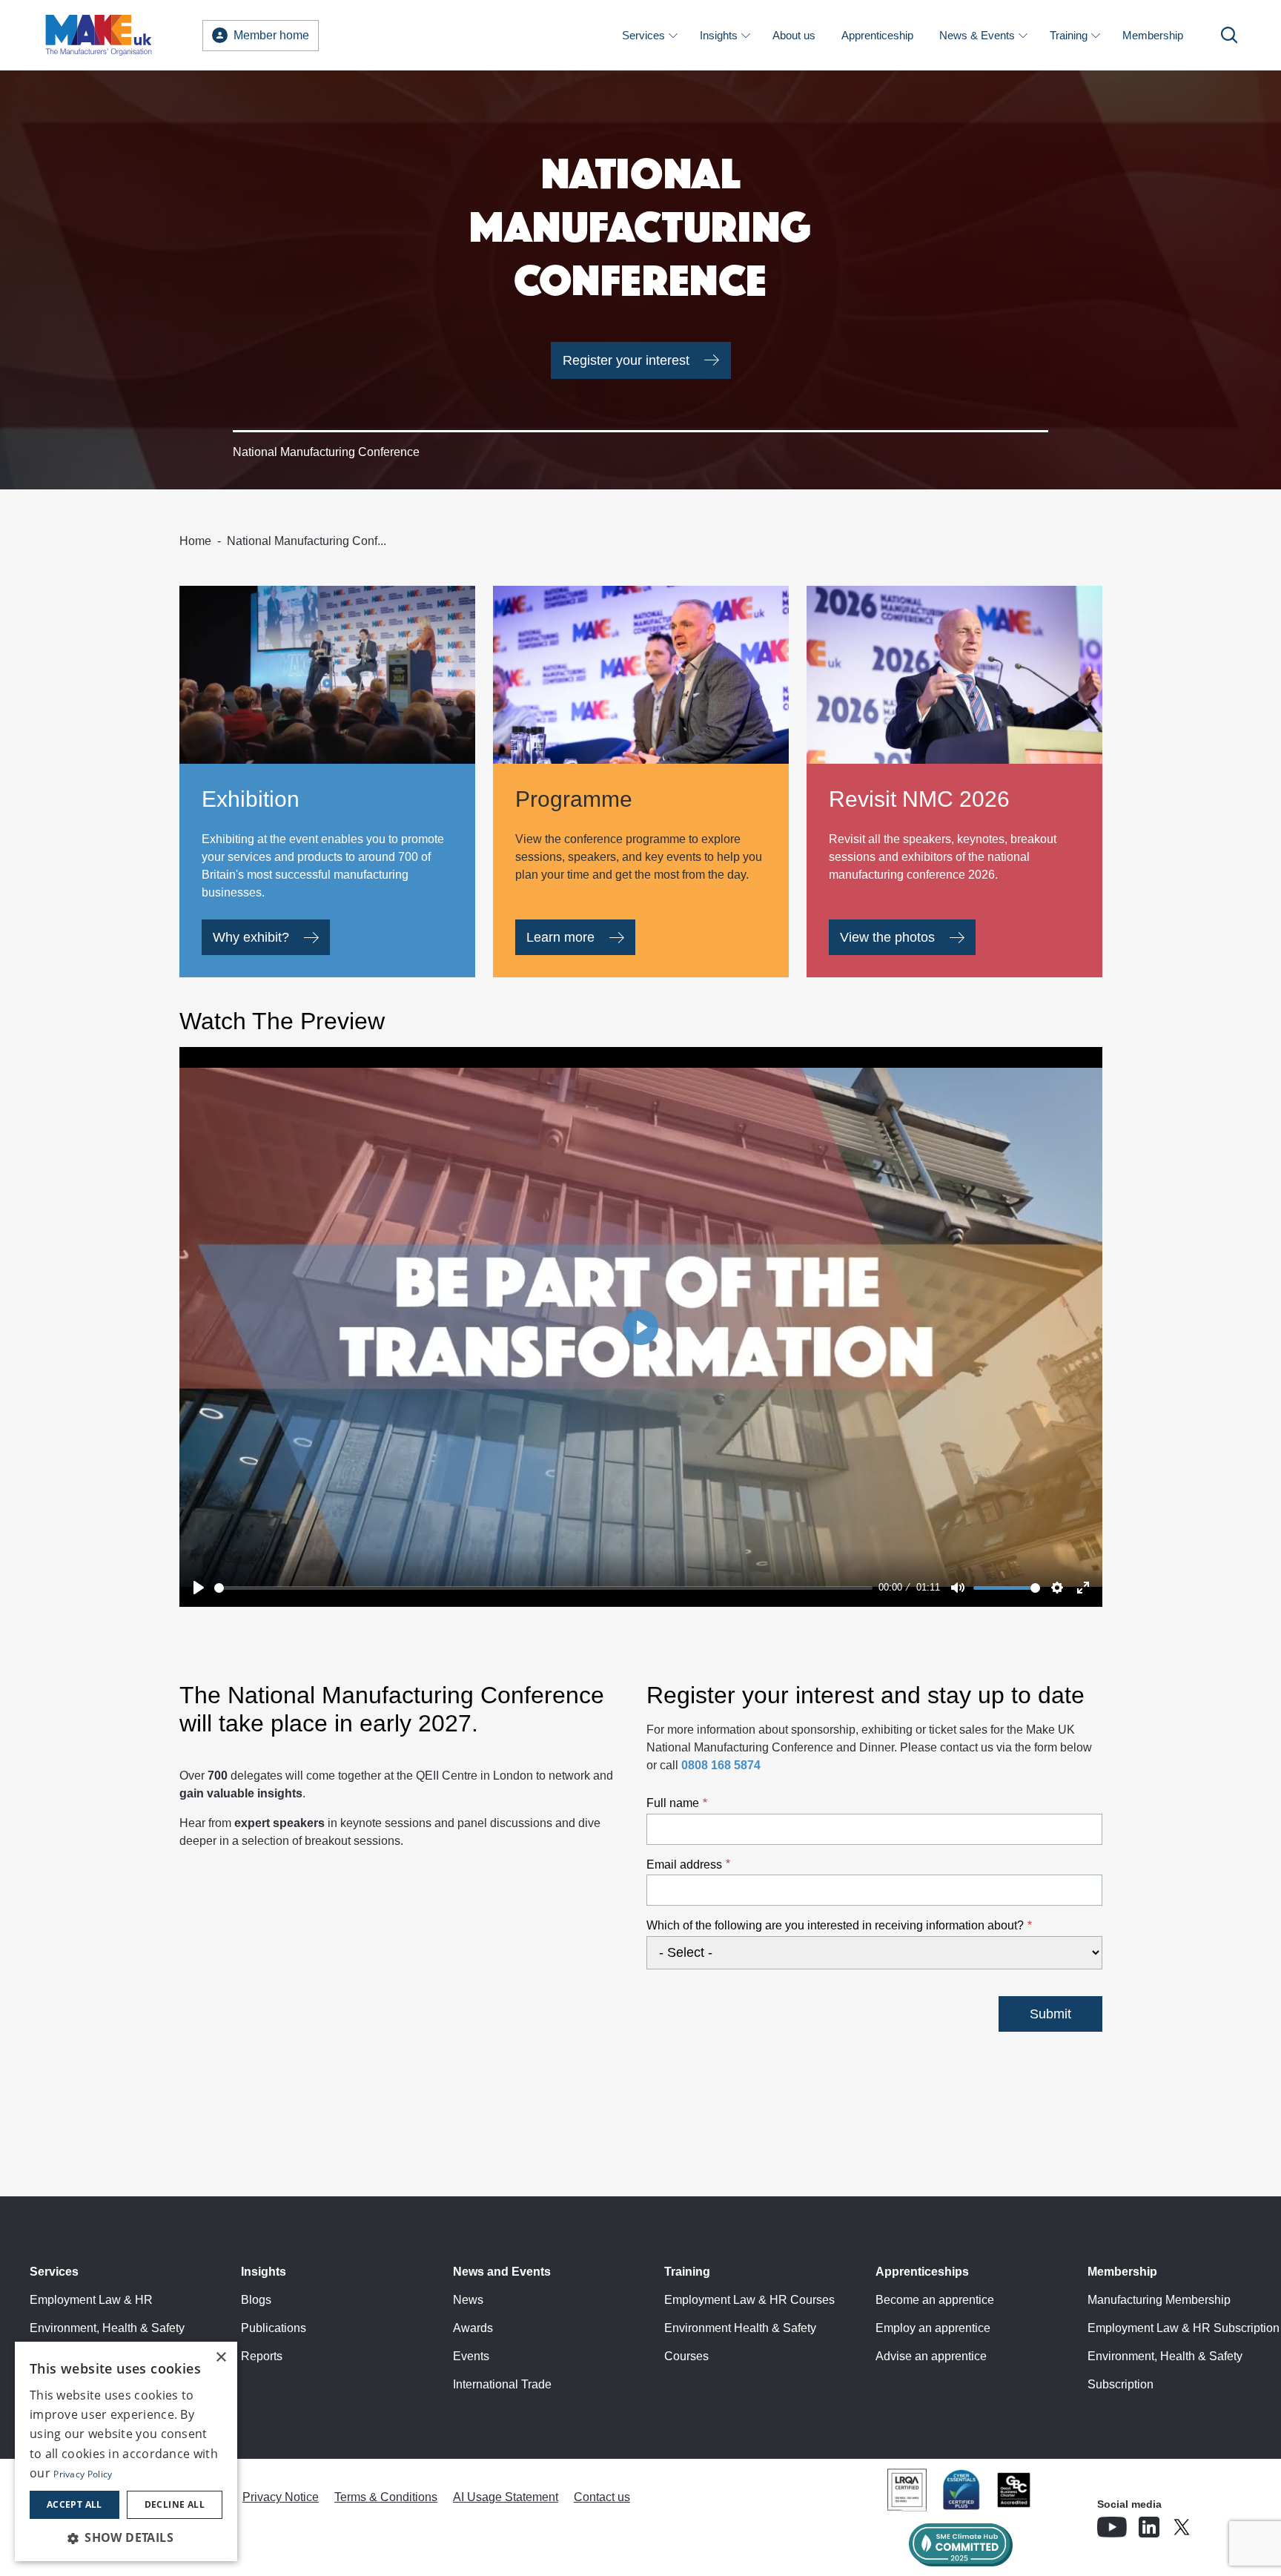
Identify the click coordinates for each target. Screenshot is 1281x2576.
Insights (719, 35)
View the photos (887, 937)
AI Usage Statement (506, 2497)
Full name (673, 1803)
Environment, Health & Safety (107, 2328)
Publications (274, 2328)
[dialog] (126, 2451)
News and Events (502, 2272)
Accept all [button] (75, 2504)
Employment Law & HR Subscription (1184, 2328)
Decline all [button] (175, 2504)
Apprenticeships (922, 2272)
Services (643, 35)
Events (471, 2356)
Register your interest (626, 360)
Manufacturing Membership (1159, 2300)
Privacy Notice (281, 2497)
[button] (126, 2537)
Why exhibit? (251, 937)
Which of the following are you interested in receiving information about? (835, 1925)
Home (195, 541)
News (468, 2300)
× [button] (221, 2358)
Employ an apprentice (933, 2328)
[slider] (544, 1588)
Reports (262, 2356)
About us (794, 35)
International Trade (502, 2384)
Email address (684, 1865)
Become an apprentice (935, 2300)
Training (1069, 35)
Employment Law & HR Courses (749, 2300)
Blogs (256, 2300)
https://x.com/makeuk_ (1223, 2523)
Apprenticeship (877, 35)
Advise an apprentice (931, 2356)
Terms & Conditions (386, 2497)
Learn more (560, 937)
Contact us (602, 2497)
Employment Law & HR (91, 2300)
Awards (473, 2328)
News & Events (977, 35)
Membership (1153, 35)
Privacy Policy (83, 2474)
